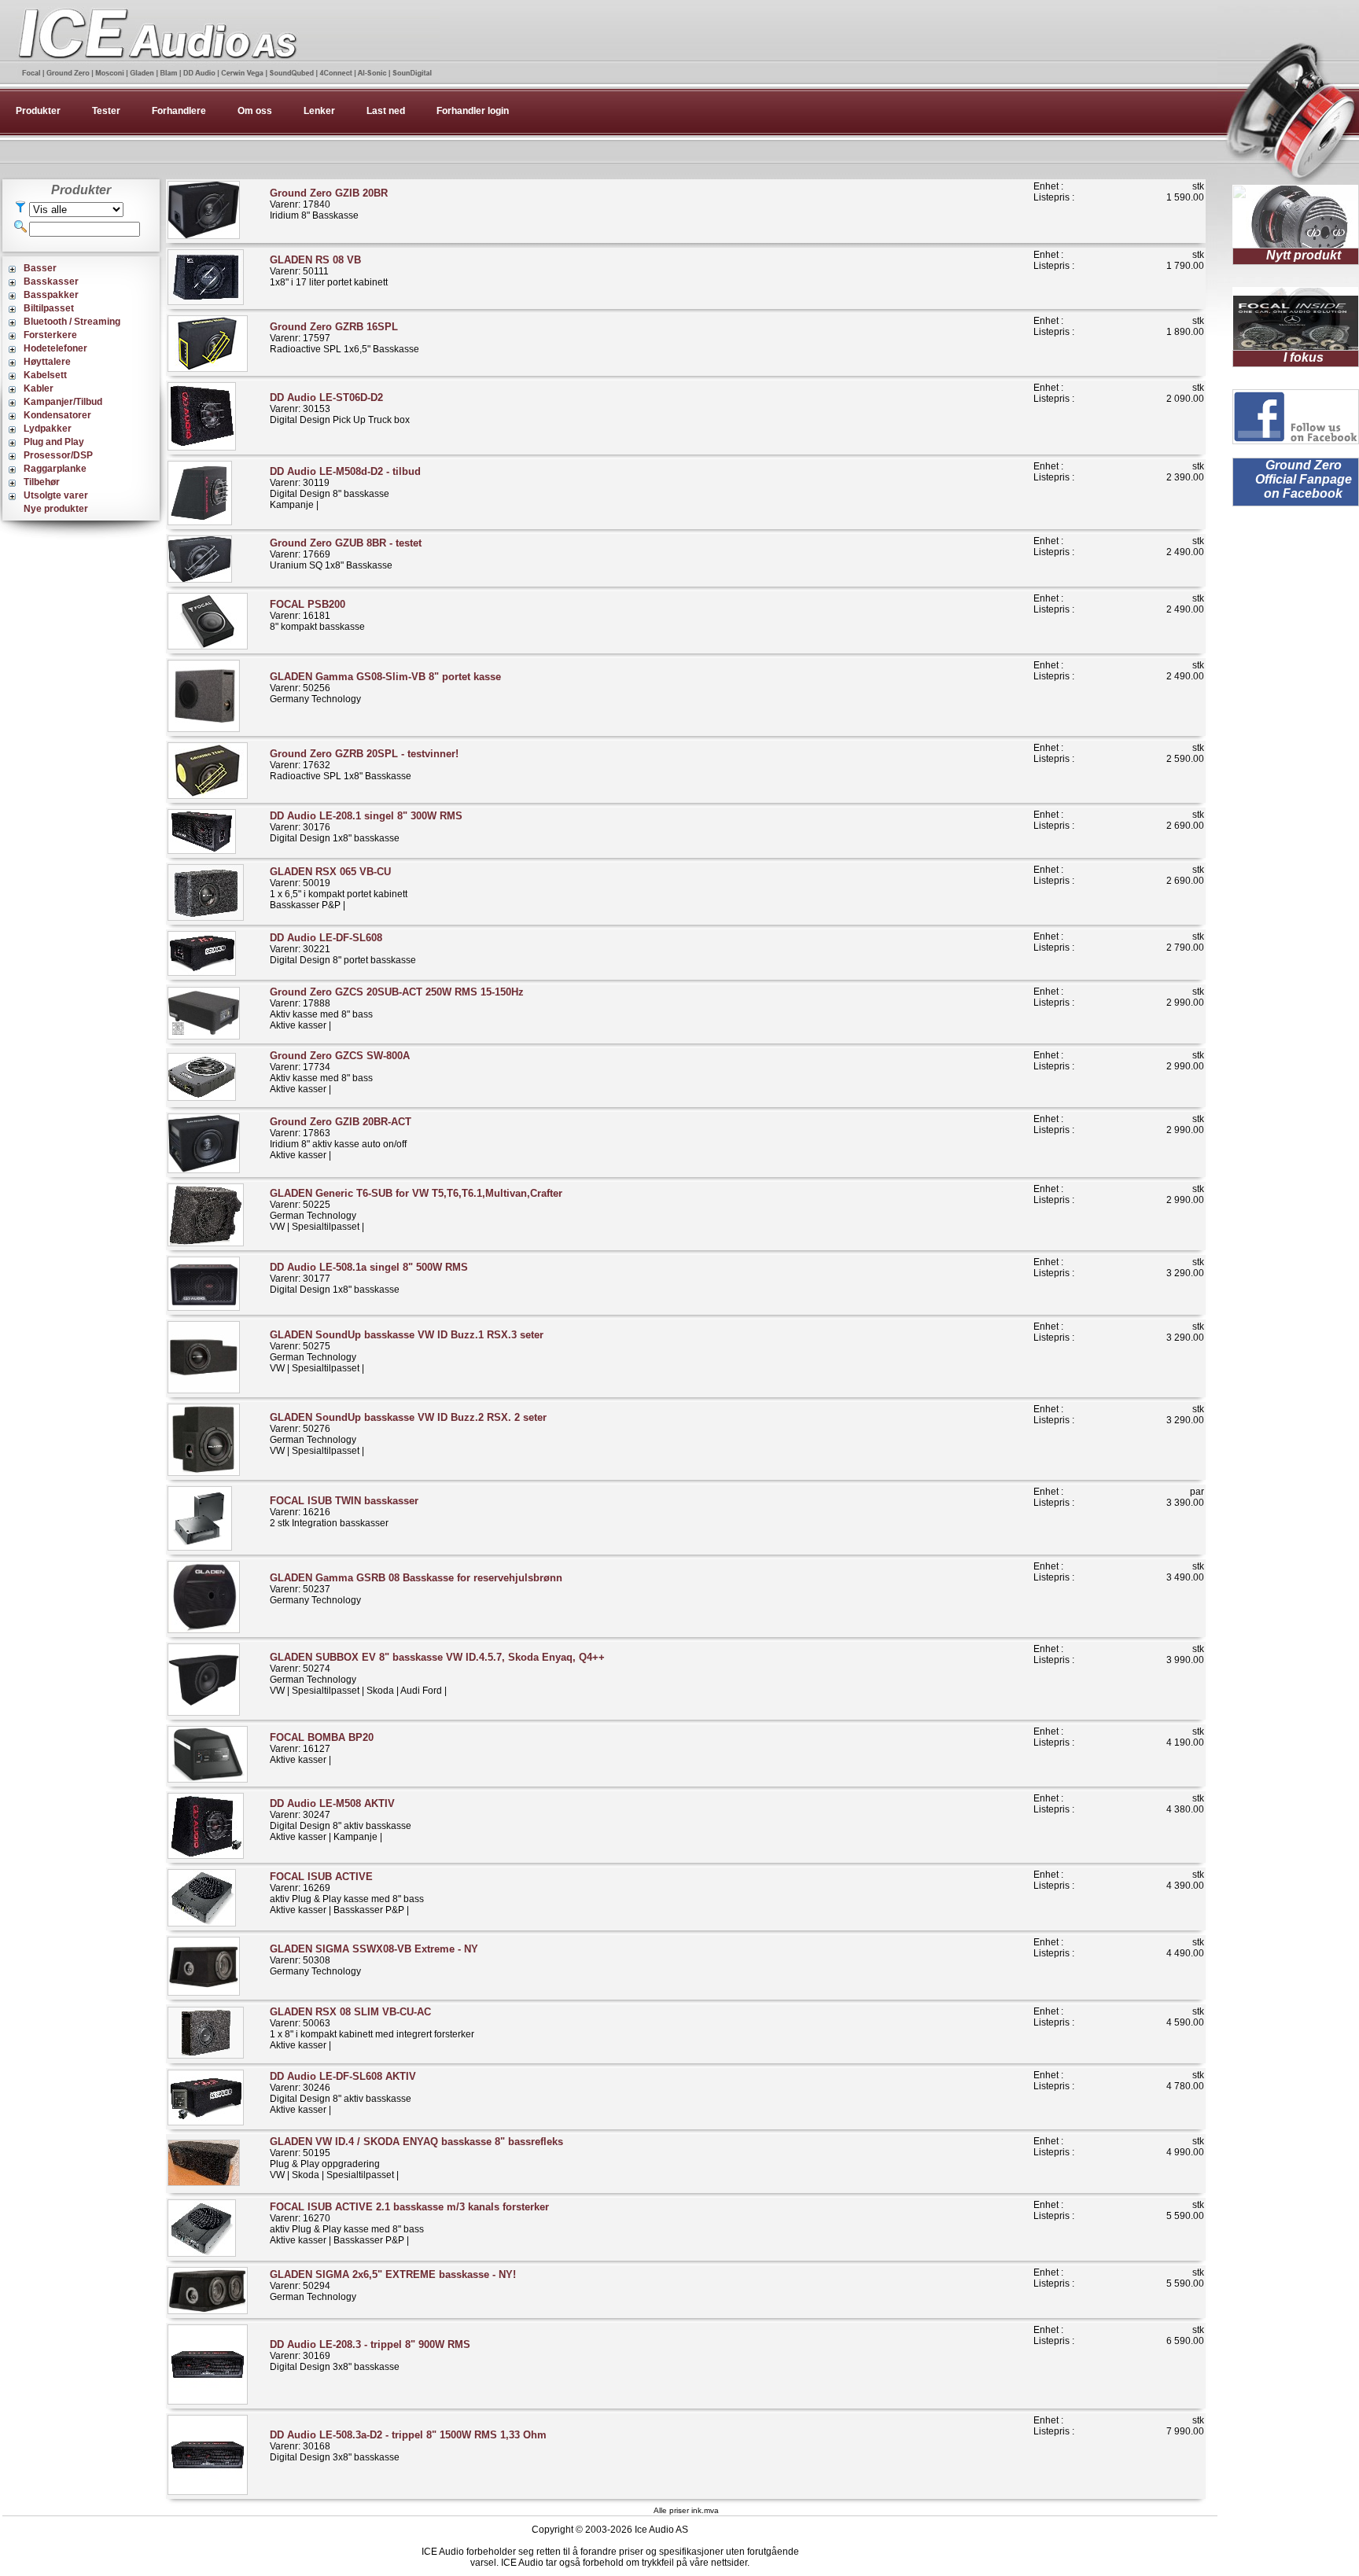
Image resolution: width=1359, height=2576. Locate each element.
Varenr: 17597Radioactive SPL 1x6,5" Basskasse (344, 338)
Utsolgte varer (56, 495)
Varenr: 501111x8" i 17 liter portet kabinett (329, 271)
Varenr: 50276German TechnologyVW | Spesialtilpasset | (408, 1434)
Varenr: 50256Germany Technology (385, 688)
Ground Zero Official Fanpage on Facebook (1304, 479)
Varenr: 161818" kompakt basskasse (317, 615)
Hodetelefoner (55, 348)
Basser (40, 268)
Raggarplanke (55, 469)
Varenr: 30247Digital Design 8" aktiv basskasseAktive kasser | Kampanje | (341, 1820)
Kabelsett (45, 375)
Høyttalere (47, 362)
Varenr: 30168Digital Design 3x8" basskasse (408, 2446)
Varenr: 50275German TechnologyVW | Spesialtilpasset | (407, 1351)
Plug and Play (54, 442)
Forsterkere (50, 335)
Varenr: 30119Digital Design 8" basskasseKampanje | (345, 488)
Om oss (255, 111)
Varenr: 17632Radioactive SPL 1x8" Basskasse (364, 765)
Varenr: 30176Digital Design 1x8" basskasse (366, 827)
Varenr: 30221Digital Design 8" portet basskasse (343, 949)
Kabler (39, 388)
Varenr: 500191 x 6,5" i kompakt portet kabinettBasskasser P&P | (339, 888)
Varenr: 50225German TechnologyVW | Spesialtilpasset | (416, 1210)
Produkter (38, 111)
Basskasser (51, 282)
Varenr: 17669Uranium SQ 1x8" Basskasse (346, 554)
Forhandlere (179, 111)
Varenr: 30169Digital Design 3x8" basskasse (370, 2355)
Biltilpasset (49, 308)
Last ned (386, 111)
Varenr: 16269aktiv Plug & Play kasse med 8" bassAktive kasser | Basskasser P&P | (347, 1893)
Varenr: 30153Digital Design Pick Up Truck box (340, 408)
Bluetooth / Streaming (72, 322)
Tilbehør (42, 482)
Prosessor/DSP (58, 455)
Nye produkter (56, 509)
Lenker (319, 111)
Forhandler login (473, 111)
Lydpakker (48, 429)
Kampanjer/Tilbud (63, 402)
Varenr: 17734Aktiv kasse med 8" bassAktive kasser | (340, 1072)
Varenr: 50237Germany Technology (416, 1589)
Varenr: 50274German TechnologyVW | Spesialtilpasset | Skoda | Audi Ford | (437, 1674)
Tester (106, 111)
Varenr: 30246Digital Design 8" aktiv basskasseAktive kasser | (343, 2093)
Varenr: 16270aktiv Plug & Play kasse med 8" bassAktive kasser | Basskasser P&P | (409, 2223)
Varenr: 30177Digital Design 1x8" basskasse (369, 1278)
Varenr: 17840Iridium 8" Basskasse (329, 204)
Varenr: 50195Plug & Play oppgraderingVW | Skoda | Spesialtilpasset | (416, 2158)
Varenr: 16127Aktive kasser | (322, 1748)
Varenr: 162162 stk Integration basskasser (344, 1512)
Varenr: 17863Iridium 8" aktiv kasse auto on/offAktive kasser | (341, 1138)
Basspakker (51, 295)
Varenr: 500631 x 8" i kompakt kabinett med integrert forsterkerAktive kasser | (372, 2028)
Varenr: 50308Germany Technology (374, 1960)
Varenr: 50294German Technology (393, 2285)
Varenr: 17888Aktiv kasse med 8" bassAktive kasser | (397, 1008)
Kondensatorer (57, 415)
